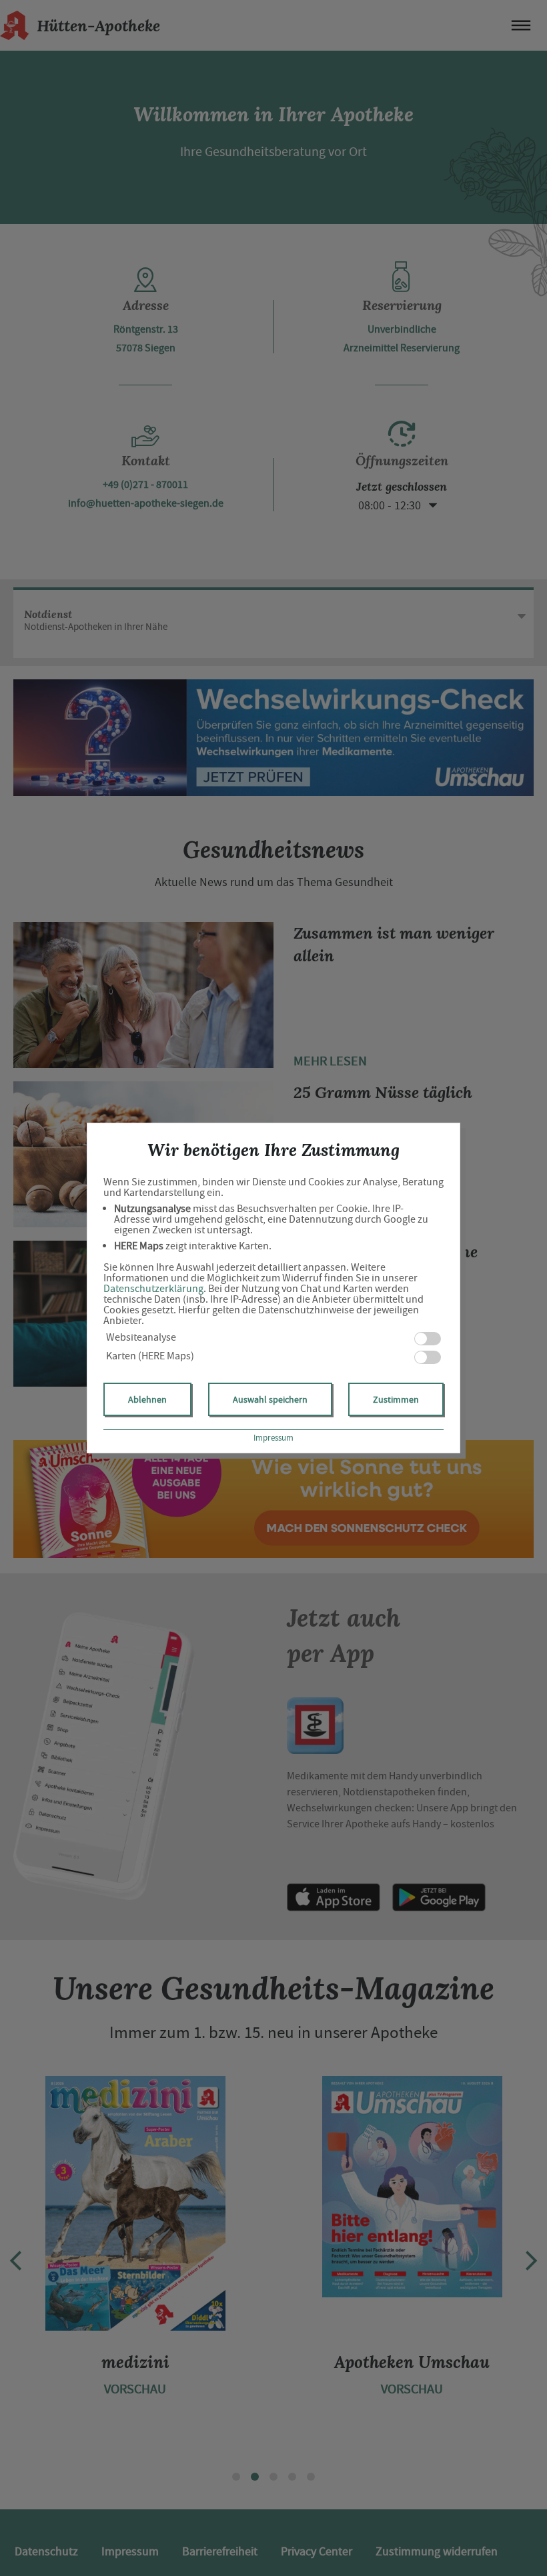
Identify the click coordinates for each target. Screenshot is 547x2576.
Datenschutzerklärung (153, 1289)
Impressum (273, 1438)
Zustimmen (396, 1399)
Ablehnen (147, 1399)
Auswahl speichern (270, 1399)
